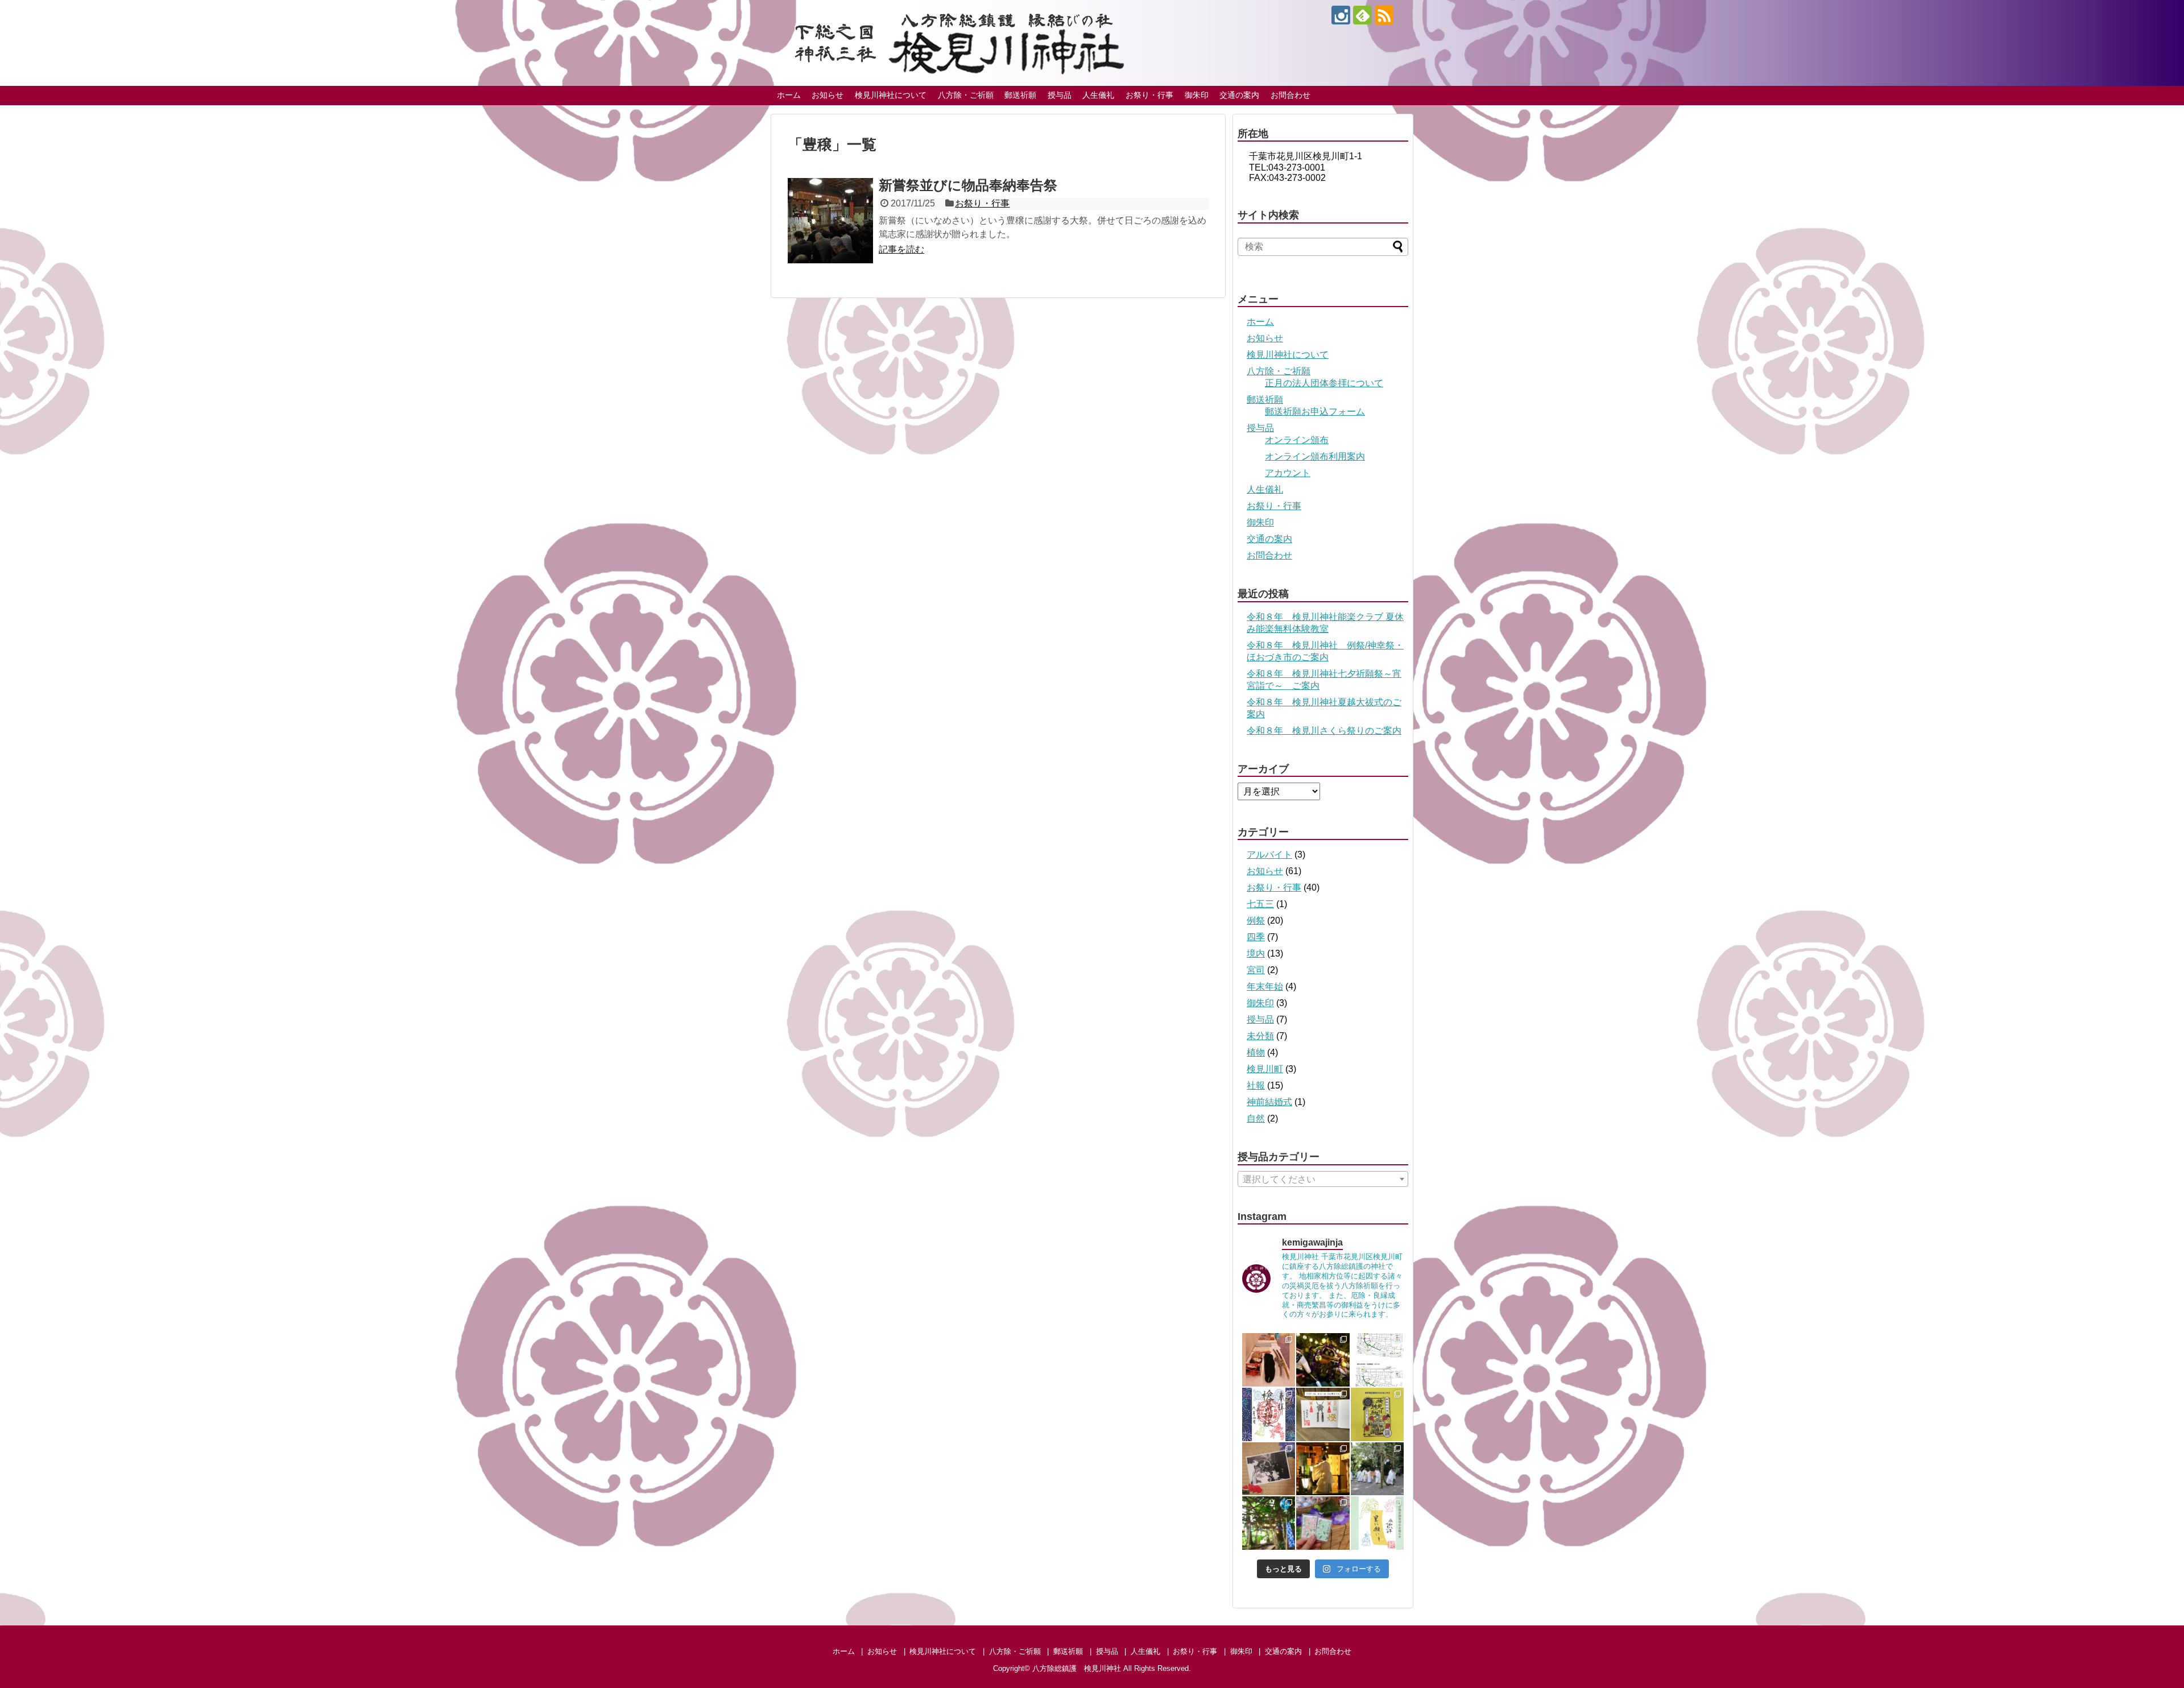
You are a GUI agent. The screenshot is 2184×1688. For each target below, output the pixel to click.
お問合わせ (1290, 95)
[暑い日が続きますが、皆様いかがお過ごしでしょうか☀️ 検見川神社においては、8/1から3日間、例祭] (1269, 1469)
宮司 (1256, 970)
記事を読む (901, 249)
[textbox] (1323, 1180)
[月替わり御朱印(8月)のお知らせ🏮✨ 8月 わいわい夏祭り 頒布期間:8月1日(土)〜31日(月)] (1269, 1414)
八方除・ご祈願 (966, 95)
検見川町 (1265, 1069)
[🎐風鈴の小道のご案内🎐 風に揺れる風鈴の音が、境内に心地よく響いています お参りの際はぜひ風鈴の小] (1269, 1523)
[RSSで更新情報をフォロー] (1384, 15)
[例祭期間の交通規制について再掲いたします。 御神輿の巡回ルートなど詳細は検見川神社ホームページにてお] (1378, 1360)
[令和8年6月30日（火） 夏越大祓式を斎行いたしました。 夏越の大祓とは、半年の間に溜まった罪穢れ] (1378, 1469)
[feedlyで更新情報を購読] (1362, 15)
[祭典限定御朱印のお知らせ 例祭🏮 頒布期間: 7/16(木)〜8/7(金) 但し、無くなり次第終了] (1378, 1414)
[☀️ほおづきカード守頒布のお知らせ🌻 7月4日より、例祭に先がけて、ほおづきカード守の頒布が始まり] (1323, 1523)
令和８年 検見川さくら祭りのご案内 (1324, 731)
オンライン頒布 (1297, 440)
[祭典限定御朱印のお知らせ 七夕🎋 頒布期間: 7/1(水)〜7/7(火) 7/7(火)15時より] (1378, 1523)
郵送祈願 (1020, 95)
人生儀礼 (1098, 95)
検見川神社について (891, 95)
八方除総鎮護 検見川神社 (1077, 1668)
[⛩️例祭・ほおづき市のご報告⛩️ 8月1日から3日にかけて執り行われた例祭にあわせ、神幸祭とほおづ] (1323, 1360)
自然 (1256, 1118)
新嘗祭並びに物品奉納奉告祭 (968, 185)
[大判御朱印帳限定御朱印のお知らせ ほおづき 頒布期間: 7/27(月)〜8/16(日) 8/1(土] (1323, 1414)
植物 (1256, 1052)
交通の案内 (1239, 95)
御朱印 (1197, 95)
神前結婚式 (1269, 1102)
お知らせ (828, 95)
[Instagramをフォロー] (1341, 15)
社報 (1256, 1085)
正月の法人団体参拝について (1324, 383)
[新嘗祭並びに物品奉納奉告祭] (830, 221)
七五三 (1260, 904)
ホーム (789, 95)
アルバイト (1269, 855)
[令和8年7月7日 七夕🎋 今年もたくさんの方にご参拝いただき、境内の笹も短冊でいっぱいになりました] (1323, 1469)
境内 (1256, 953)
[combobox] (1323, 1179)
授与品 (1060, 95)
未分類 (1260, 1036)
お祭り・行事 (1149, 95)
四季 (1256, 937)
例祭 (1256, 920)
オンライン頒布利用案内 (1315, 456)
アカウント (1288, 473)
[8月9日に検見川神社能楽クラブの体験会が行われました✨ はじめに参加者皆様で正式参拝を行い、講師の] (1269, 1360)
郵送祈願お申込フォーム (1315, 411)
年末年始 (1265, 986)
